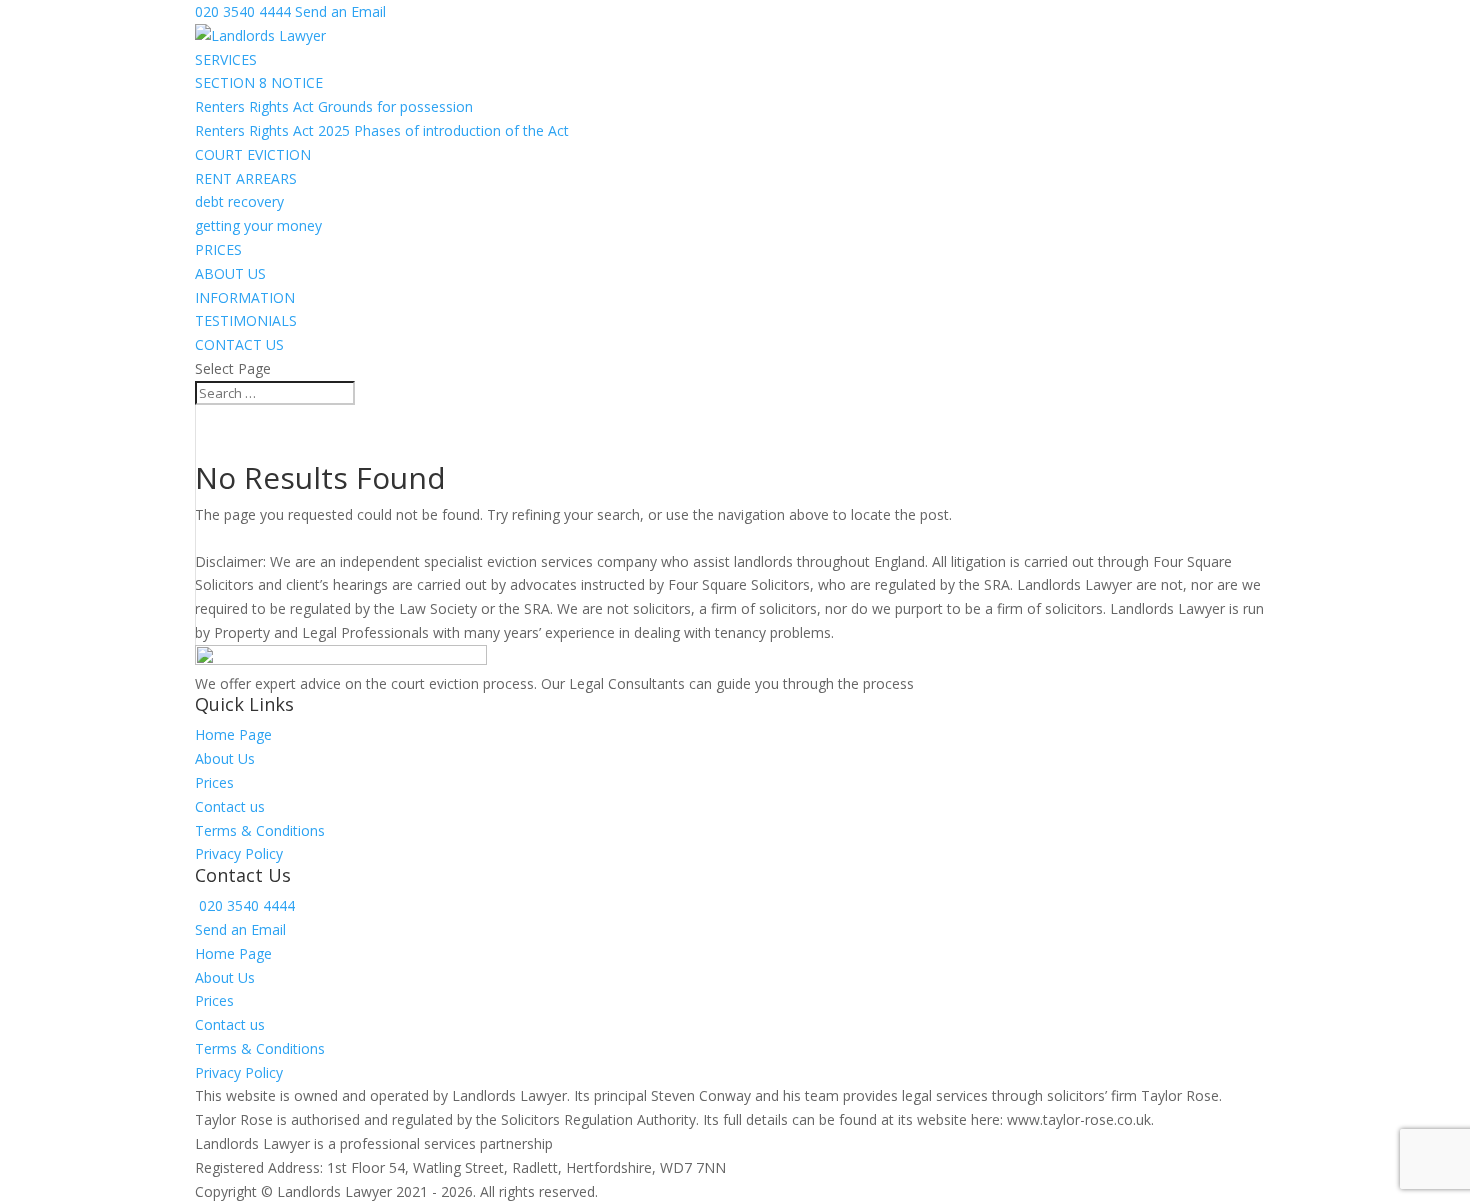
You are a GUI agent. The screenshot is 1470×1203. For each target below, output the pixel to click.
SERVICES (226, 59)
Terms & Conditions (260, 830)
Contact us (230, 806)
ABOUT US (230, 273)
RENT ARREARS (246, 178)
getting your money (258, 225)
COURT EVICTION (253, 154)
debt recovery (239, 201)
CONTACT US (239, 344)
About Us (225, 758)
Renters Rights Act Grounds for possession (334, 106)
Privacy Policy (239, 853)
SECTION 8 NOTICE (259, 82)
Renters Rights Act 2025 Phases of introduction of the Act (382, 130)
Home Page (233, 734)
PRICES (218, 249)
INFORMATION (245, 297)
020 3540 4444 (243, 11)
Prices (214, 782)
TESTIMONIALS (246, 320)
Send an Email (240, 929)
